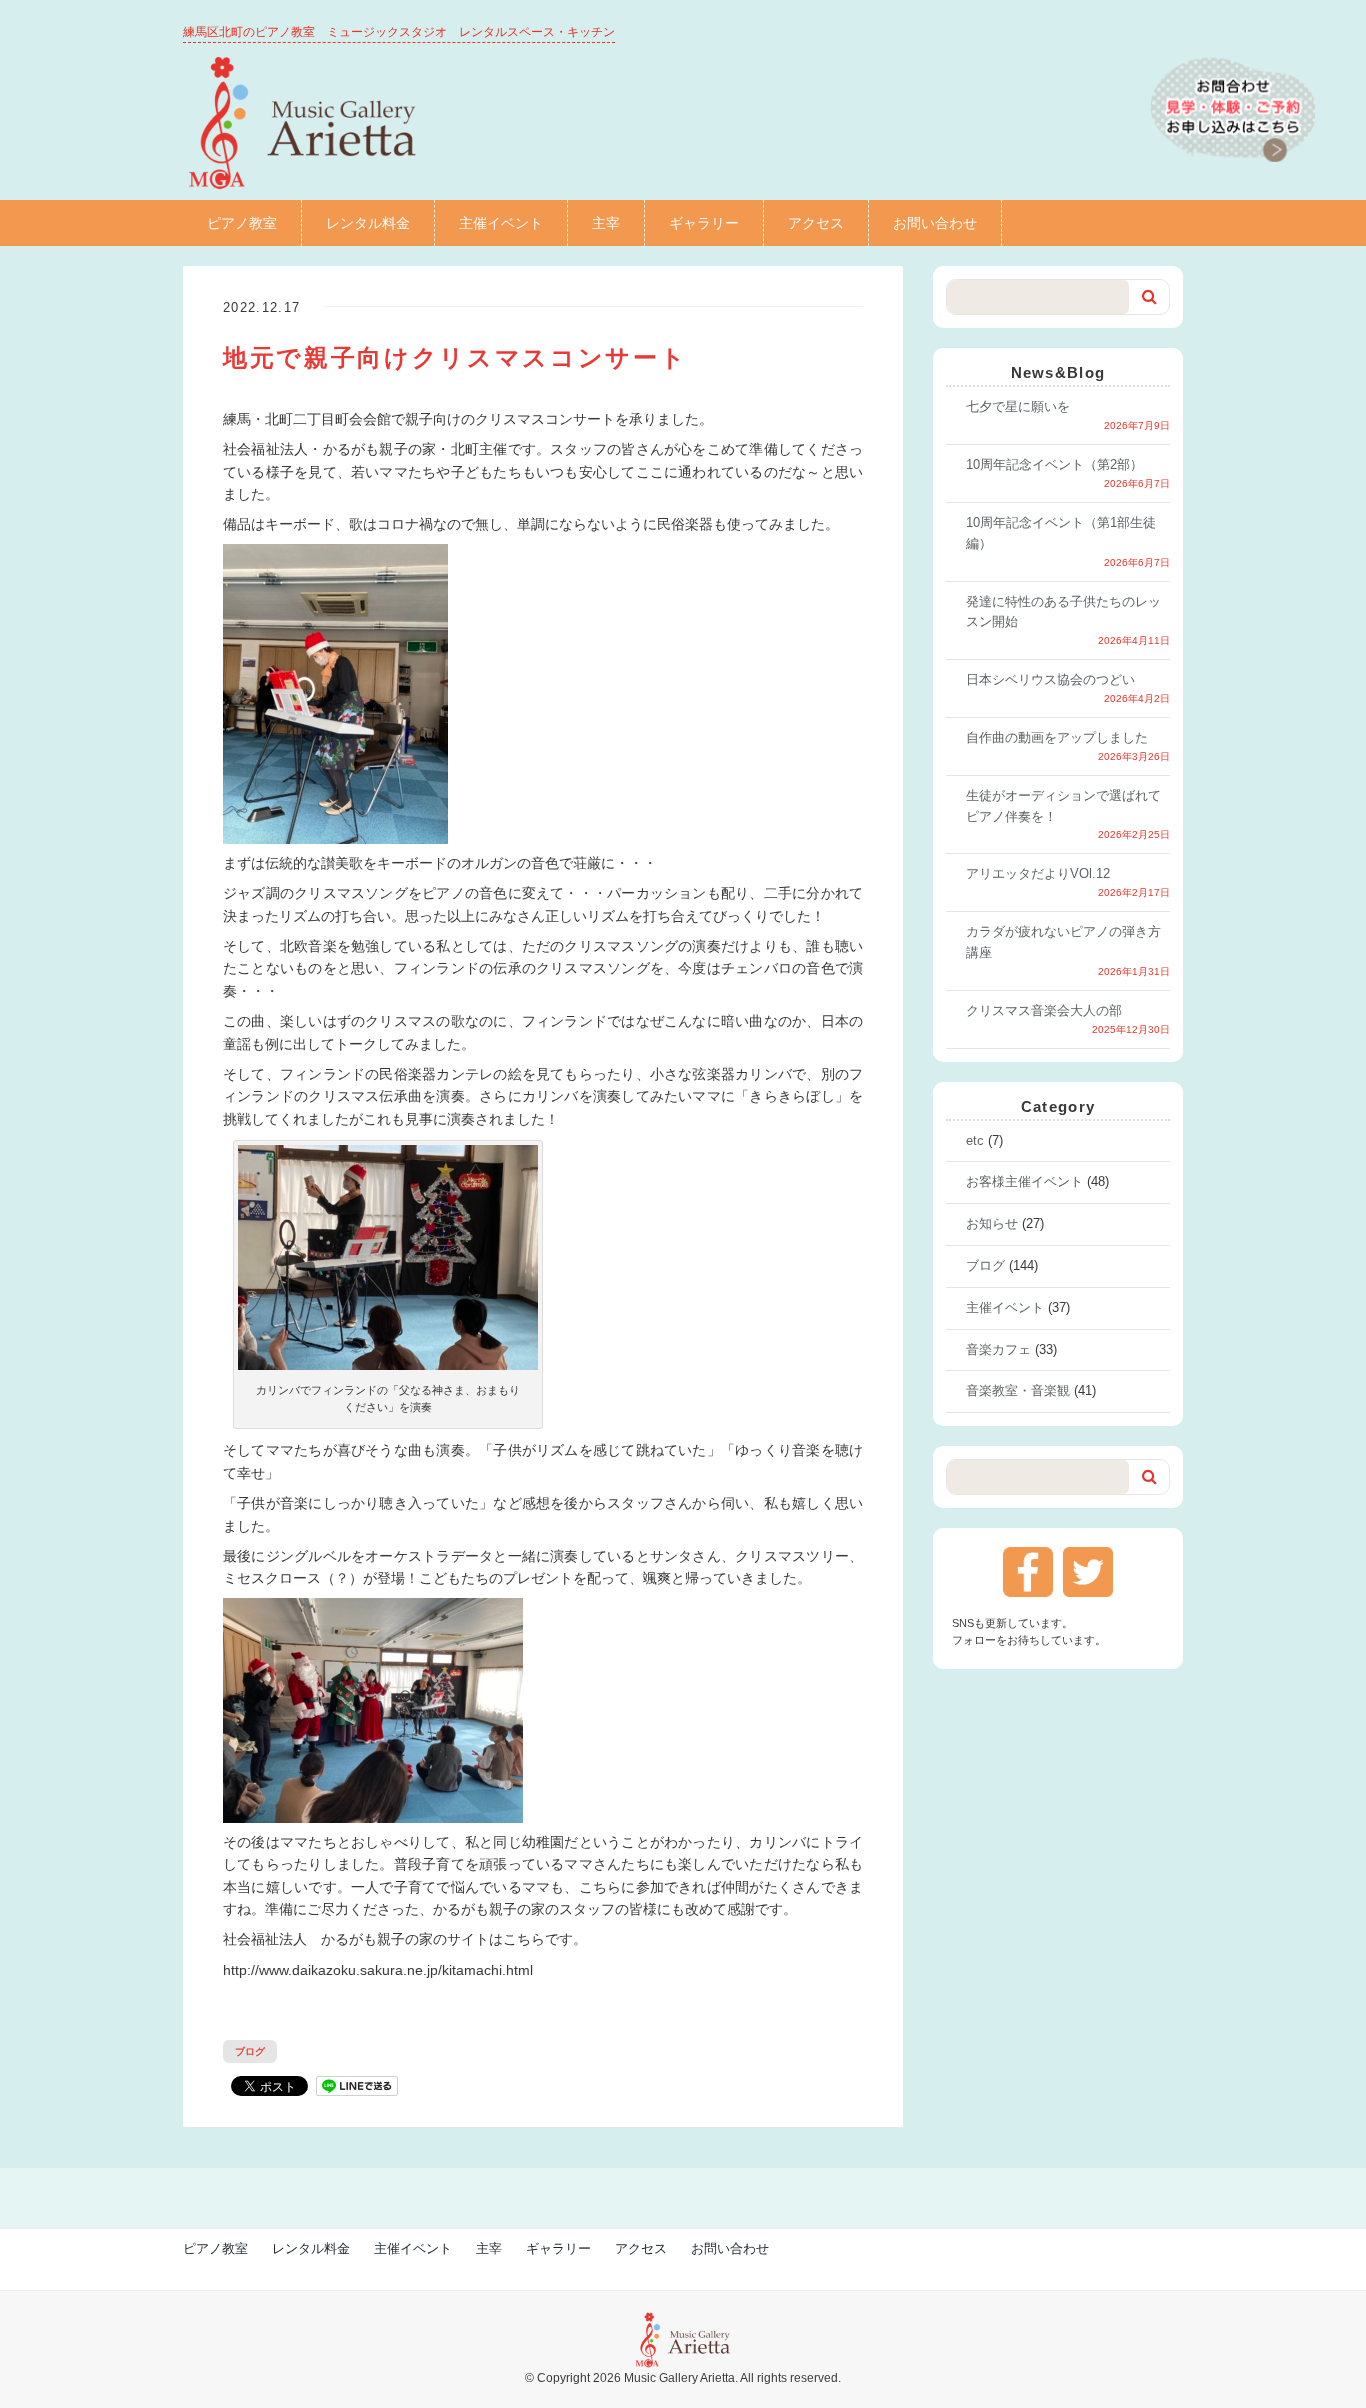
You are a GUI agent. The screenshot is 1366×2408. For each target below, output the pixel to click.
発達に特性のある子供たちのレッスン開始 (1063, 612)
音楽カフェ (998, 1349)
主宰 (606, 223)
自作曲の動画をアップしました (1057, 737)
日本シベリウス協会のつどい (1050, 679)
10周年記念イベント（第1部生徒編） (1061, 533)
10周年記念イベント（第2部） (1054, 464)
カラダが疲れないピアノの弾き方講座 (1063, 942)
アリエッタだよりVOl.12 (1038, 873)
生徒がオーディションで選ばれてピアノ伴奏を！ (1063, 806)
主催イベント (501, 223)
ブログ (250, 2051)
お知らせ (992, 1223)
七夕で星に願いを (1018, 406)
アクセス (816, 223)
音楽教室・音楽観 (1018, 1390)
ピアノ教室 (242, 223)
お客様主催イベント (1024, 1181)
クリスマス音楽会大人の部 (1044, 1010)
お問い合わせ (935, 223)
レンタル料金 (368, 223)
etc (975, 1140)
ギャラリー (704, 223)
